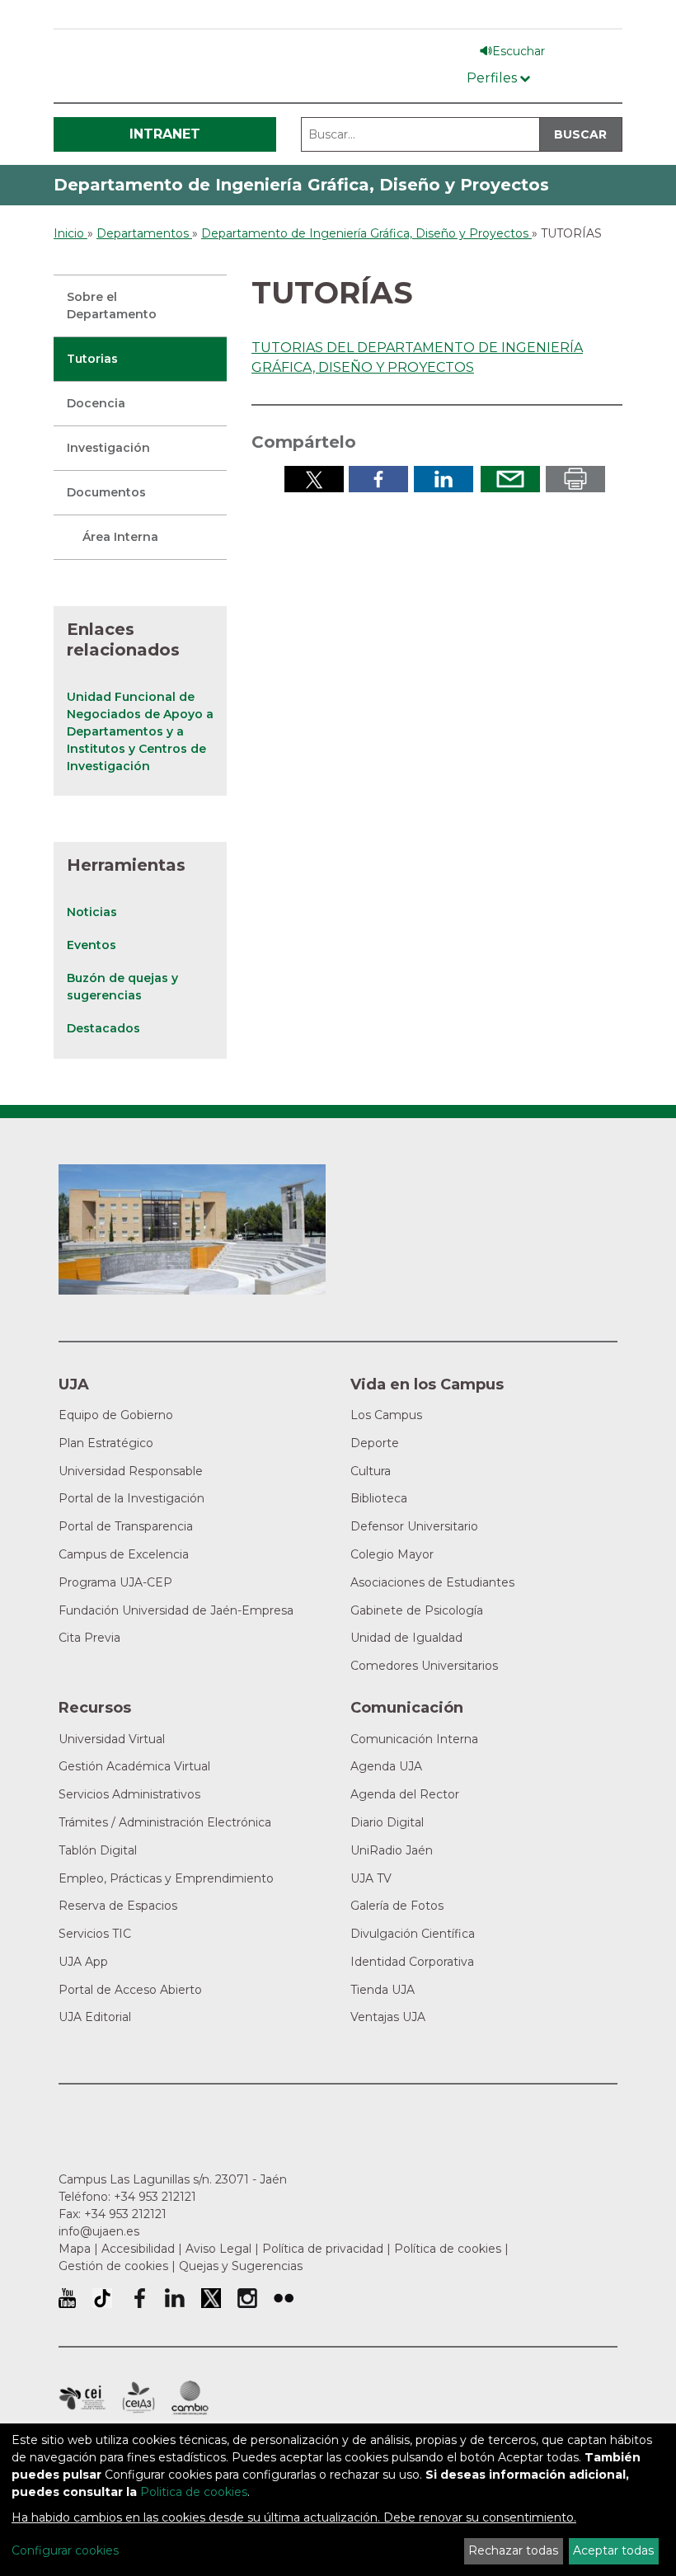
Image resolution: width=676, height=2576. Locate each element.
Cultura (371, 1471)
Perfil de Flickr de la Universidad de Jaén (284, 2298)
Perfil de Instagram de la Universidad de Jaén (247, 2298)
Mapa (75, 2249)
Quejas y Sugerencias (241, 2266)
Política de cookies (448, 2249)
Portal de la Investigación (131, 1498)
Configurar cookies (65, 2550)
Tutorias (92, 359)
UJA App (83, 1962)
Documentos (106, 492)
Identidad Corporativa (412, 1962)
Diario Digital (387, 1822)
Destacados (103, 1028)
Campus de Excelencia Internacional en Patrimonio (82, 2398)
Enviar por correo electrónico (510, 479)
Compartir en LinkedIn (444, 479)
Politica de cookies (194, 2492)
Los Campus (386, 1415)
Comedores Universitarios (424, 1666)
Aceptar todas (613, 2550)
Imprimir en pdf (575, 479)
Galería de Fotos (397, 1906)
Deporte (375, 1443)
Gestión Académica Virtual (134, 1766)
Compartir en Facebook (378, 479)
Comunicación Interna (414, 1739)
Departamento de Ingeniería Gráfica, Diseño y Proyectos (301, 185)
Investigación (108, 448)
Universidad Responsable (131, 1471)
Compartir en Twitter (314, 479)
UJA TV (371, 1878)
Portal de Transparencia (126, 1526)
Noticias (92, 912)
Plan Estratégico (106, 1443)
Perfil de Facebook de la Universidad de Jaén (138, 2298)
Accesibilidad (138, 2249)
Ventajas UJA (388, 2017)
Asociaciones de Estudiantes (432, 1582)
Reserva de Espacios (118, 1906)
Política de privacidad (323, 2249)
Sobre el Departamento (112, 306)
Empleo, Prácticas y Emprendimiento (166, 1878)
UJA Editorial (95, 2017)
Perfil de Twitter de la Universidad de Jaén (211, 2298)
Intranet (165, 134)
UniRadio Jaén (392, 1850)
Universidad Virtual (112, 1739)
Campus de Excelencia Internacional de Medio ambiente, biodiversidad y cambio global (190, 2398)
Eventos (92, 945)
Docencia (96, 403)
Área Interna (120, 537)
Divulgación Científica (413, 1934)
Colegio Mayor (392, 1554)
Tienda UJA (383, 1990)
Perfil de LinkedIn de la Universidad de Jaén (175, 2298)
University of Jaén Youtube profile (67, 2298)
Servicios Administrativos (129, 1794)
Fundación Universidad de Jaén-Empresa (176, 1610)
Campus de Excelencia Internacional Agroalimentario (138, 2398)
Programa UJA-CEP (115, 1582)
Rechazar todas (513, 2550)
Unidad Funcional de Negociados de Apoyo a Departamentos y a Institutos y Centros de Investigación (140, 731)
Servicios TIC (95, 1934)
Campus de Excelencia (124, 1554)
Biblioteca (379, 1498)
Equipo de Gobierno (116, 1415)
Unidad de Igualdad (406, 1638)
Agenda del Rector (405, 1794)
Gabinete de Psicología (417, 1610)
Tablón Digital (98, 1850)
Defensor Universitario (414, 1526)
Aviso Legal (218, 2249)
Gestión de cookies (113, 2266)
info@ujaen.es (99, 2231)
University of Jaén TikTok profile (102, 2298)
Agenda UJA (386, 1766)
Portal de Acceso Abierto (130, 1990)
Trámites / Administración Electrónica (165, 1822)
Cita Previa (89, 1638)
